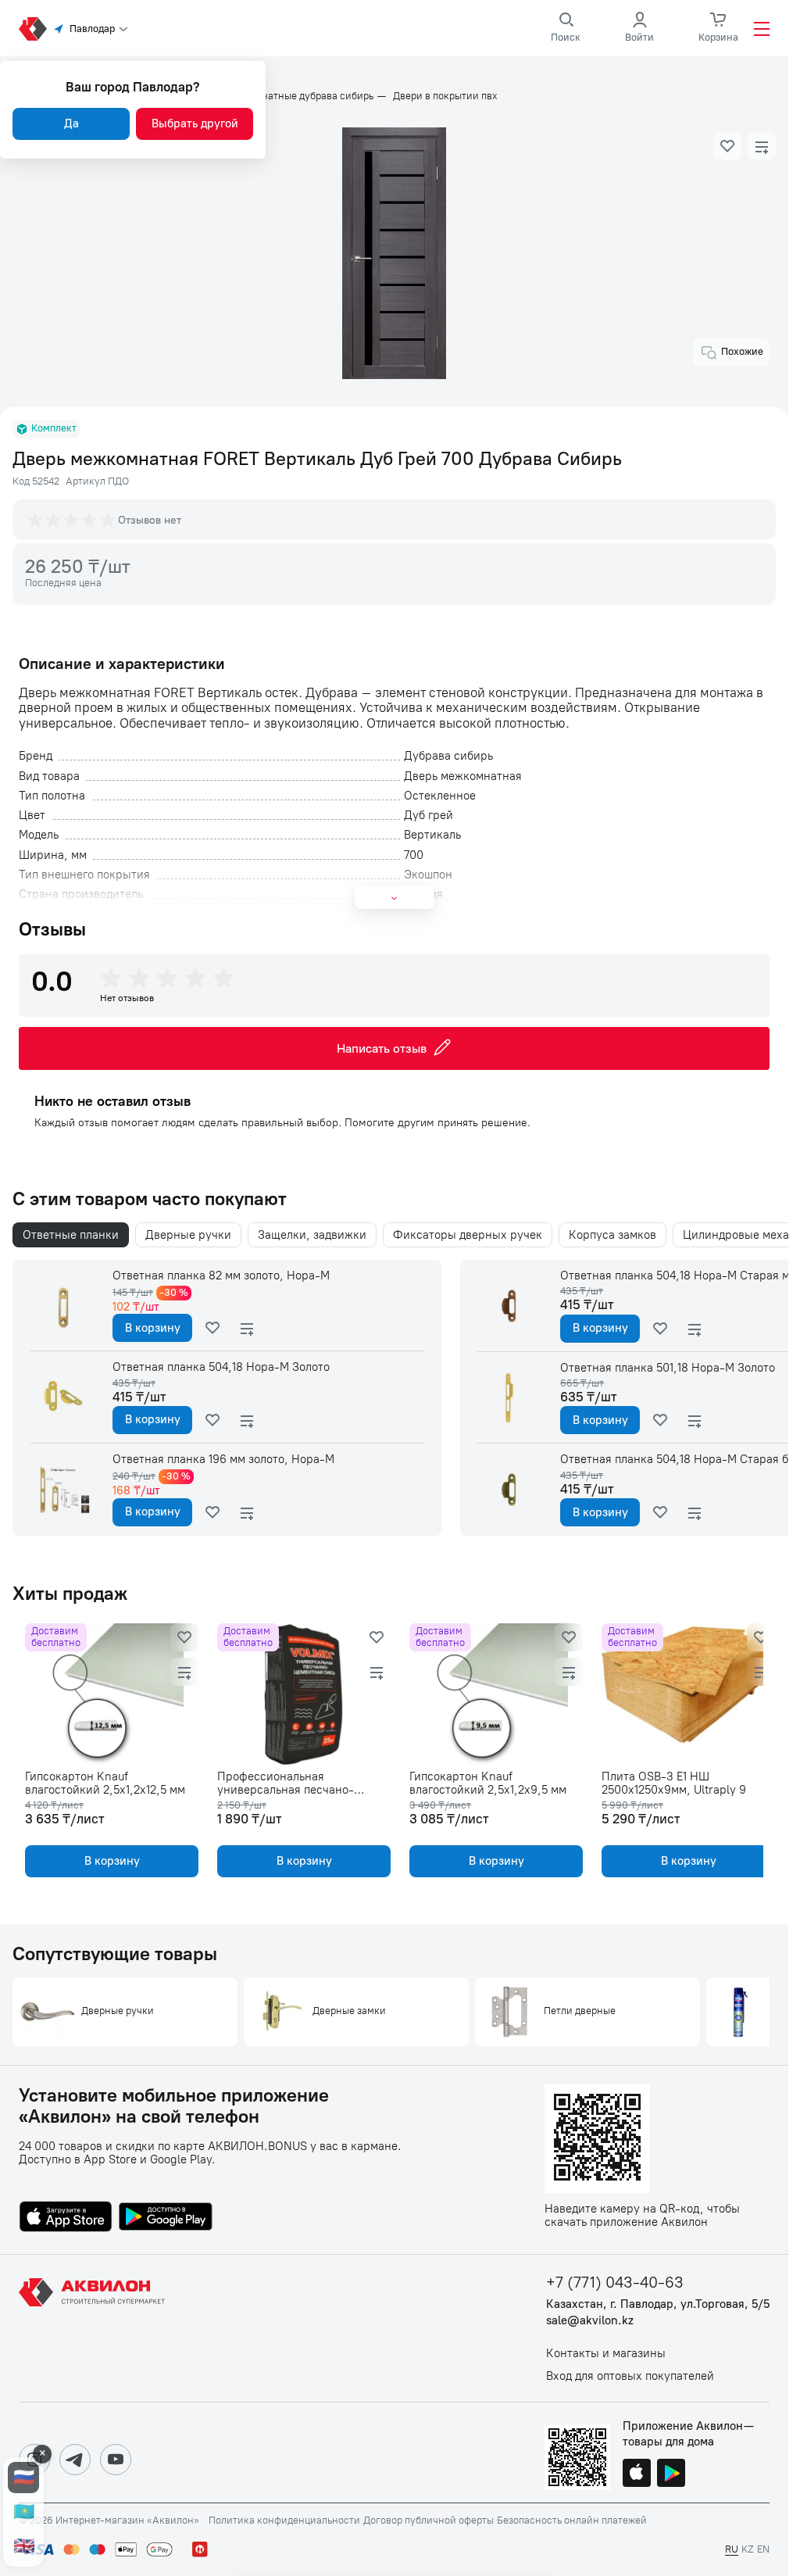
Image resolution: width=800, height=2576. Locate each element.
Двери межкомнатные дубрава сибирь (283, 96)
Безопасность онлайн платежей (572, 2521)
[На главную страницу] (95, 2328)
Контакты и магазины (606, 2354)
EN (763, 2549)
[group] (73, 520)
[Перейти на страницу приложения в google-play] (166, 2218)
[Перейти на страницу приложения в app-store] (66, 2218)
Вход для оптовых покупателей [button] (630, 2376)
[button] (727, 146)
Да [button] (71, 123)
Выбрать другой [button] (195, 123)
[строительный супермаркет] (33, 29)
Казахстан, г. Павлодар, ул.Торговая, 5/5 (658, 2304)
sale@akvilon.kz (590, 2321)
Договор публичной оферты (429, 2521)
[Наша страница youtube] (116, 2460)
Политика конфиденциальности (284, 2521)
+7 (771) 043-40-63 (615, 2283)
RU (732, 2549)
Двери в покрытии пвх (445, 96)
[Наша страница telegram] (75, 2460)
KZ (748, 2549)
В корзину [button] (153, 1328)
